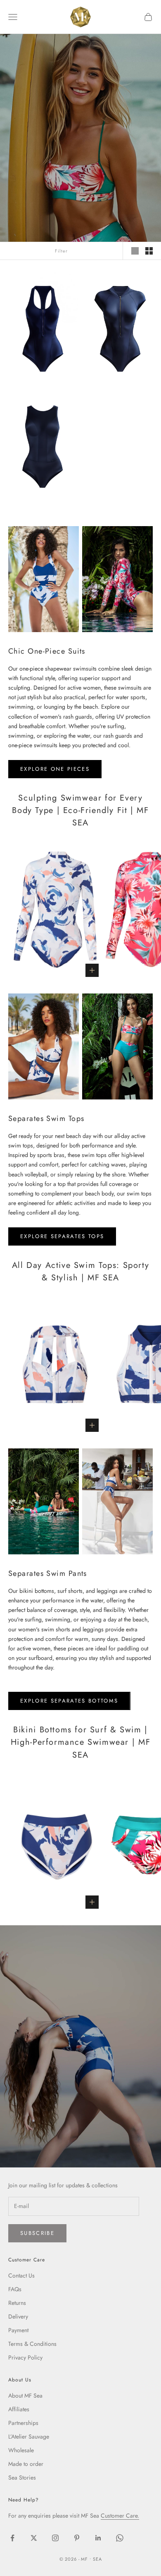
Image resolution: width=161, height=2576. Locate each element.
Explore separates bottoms (69, 1701)
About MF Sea (25, 2396)
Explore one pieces (55, 769)
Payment (18, 2330)
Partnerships (23, 2423)
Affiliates (19, 2409)
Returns (17, 2303)
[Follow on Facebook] (12, 2538)
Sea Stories (22, 2477)
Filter (61, 251)
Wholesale (21, 2450)
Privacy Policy (25, 2357)
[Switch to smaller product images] (149, 251)
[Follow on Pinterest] (77, 2538)
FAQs (15, 2289)
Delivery (18, 2316)
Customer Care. (120, 2516)
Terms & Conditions (32, 2344)
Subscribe (37, 2233)
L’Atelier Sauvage (29, 2436)
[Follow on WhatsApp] (120, 2538)
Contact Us (21, 2275)
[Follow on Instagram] (55, 2538)
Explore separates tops (62, 1236)
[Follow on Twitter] (34, 2538)
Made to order (26, 2464)
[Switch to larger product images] (135, 251)
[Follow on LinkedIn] (98, 2538)
